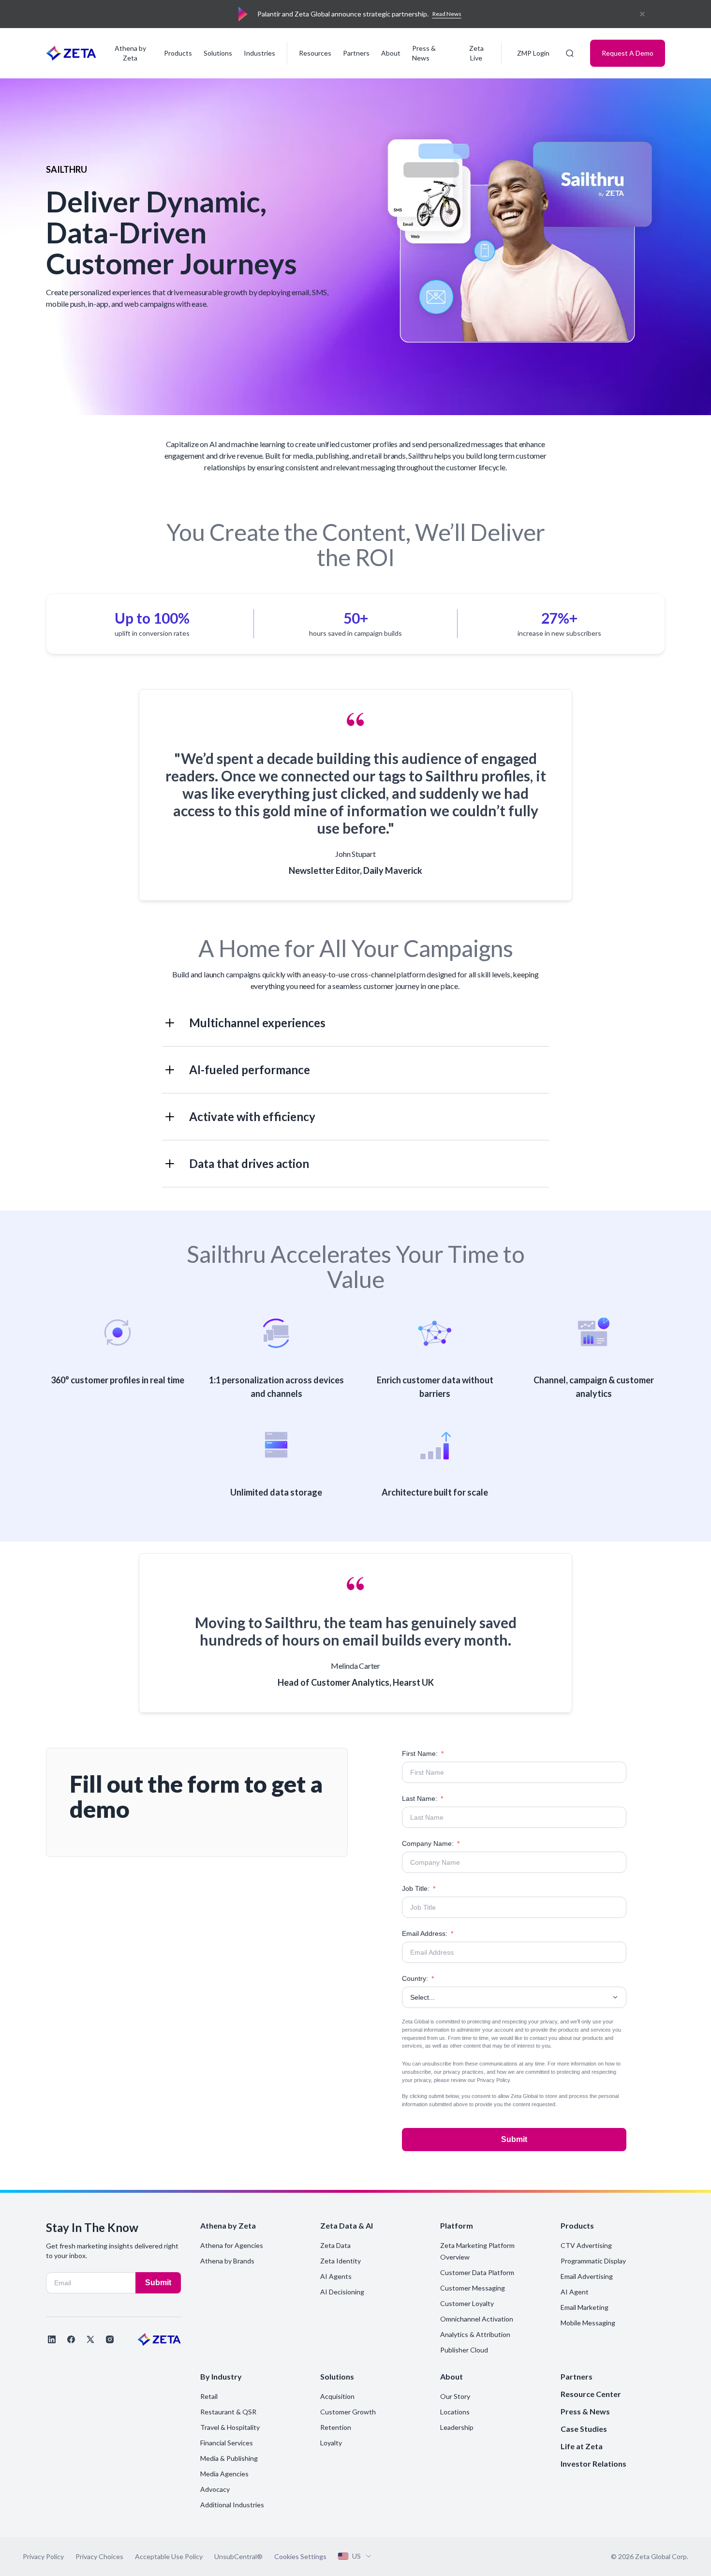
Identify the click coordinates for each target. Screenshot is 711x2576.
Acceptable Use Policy (169, 2556)
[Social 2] (71, 2339)
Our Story (455, 2396)
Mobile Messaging (588, 2323)
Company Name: (431, 1843)
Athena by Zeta (130, 53)
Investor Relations (593, 2464)
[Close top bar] (642, 14)
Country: (418, 1978)
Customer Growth (348, 2412)
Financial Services (227, 2443)
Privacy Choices (99, 2556)
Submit (514, 2139)
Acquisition (337, 2396)
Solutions (218, 53)
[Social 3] (90, 2339)
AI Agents (336, 2276)
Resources (315, 53)
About (391, 53)
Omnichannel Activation (477, 2319)
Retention (336, 2427)
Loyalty (331, 2443)
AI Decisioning (342, 2292)
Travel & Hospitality (230, 2427)
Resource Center (591, 2394)
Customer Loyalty (467, 2303)
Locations (455, 2412)
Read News (447, 14)
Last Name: (422, 1798)
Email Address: (428, 1933)
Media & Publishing (229, 2458)
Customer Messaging (473, 2288)
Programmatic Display (593, 2261)
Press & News (424, 53)
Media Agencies (224, 2474)
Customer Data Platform (477, 2272)
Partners (356, 53)
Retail (209, 2396)
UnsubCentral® (238, 2556)
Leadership (457, 2427)
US (356, 2556)
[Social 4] (110, 2339)
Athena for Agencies (232, 2245)
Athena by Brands (227, 2261)
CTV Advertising (586, 2245)
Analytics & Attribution (475, 2334)
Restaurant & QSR (228, 2412)
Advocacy (215, 2489)
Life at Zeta (582, 2446)
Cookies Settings (300, 2557)
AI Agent (575, 2292)
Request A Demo (628, 53)
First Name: (423, 1753)
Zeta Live (476, 53)
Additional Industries (232, 2505)
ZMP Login (533, 53)
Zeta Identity (341, 2261)
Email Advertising (587, 2276)
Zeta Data (335, 2245)
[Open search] (570, 53)
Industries (259, 53)
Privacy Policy (493, 2080)
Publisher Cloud (464, 2350)
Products (178, 53)
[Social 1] (52, 2339)
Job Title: (419, 1888)
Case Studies (584, 2429)
